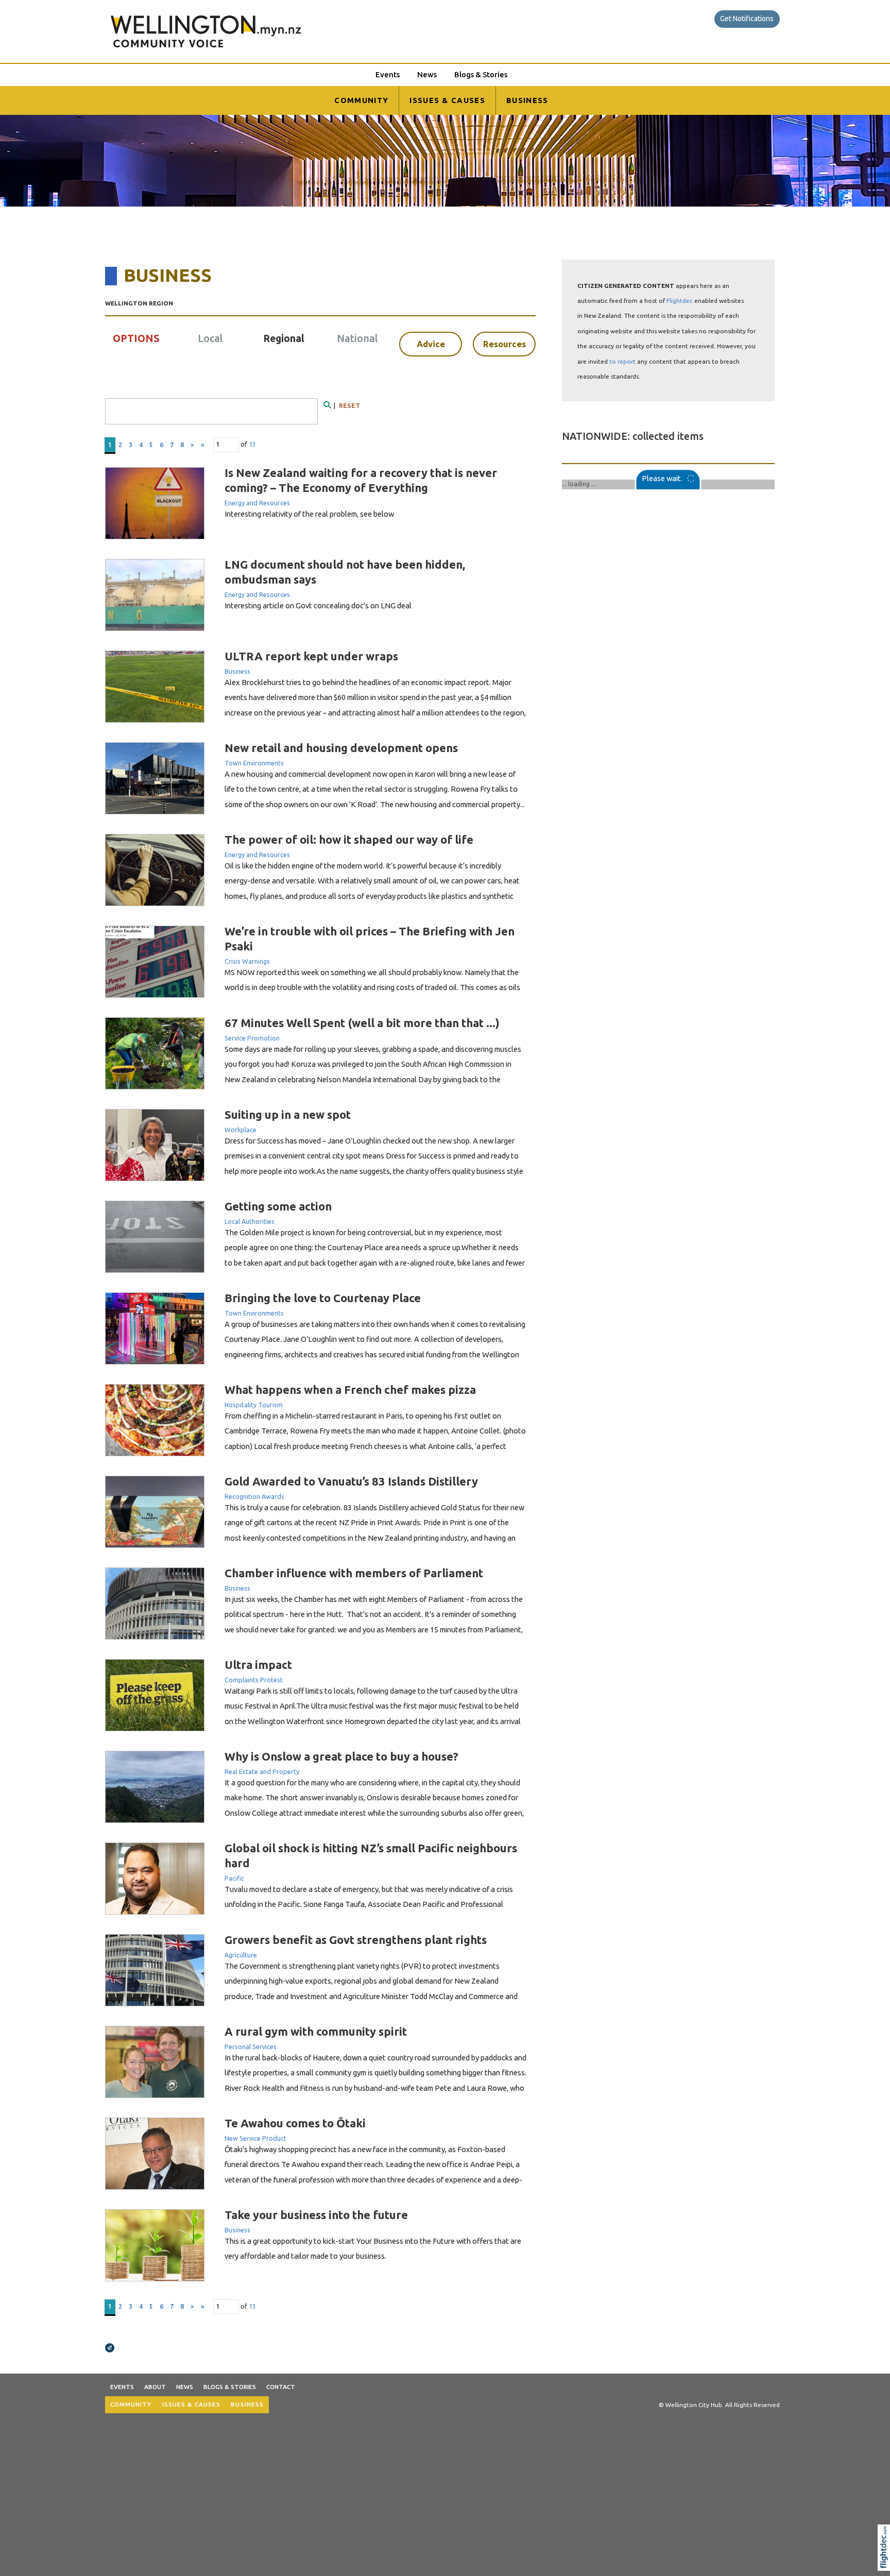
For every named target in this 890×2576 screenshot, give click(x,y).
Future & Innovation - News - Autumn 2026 (640, 861)
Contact (281, 2387)
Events (388, 74)
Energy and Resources (257, 503)
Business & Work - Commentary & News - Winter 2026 (660, 484)
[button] (886, 2561)
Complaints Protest (254, 1680)
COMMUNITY (361, 100)
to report (622, 361)
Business (237, 671)
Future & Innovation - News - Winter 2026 (638, 579)
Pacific (234, 1878)
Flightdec (680, 301)
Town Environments (254, 763)
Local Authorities (250, 1221)
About (155, 2387)
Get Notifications (747, 19)
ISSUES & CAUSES (447, 100)
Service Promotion (252, 1038)
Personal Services (251, 2046)
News (427, 74)
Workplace (241, 1130)
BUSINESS (527, 100)
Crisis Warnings (247, 961)
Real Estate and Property (262, 1771)
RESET (349, 406)
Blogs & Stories (481, 74)
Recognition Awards (254, 1496)
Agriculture (241, 1955)
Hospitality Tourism (254, 1405)
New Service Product (255, 2138)
